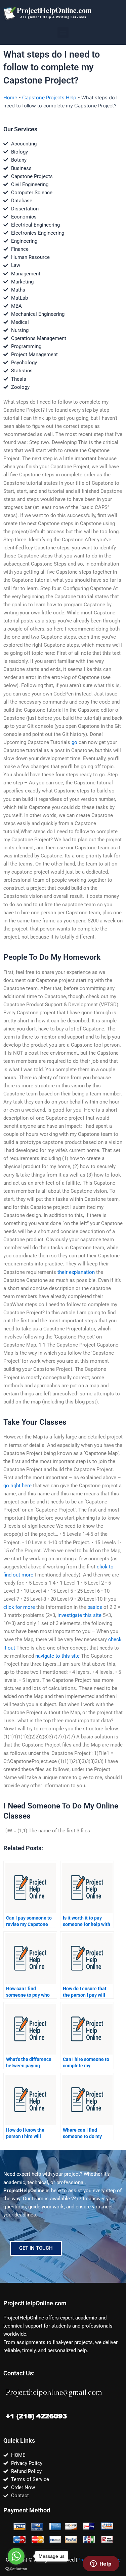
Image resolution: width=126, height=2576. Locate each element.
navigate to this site (57, 1656)
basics (95, 1607)
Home (10, 98)
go (74, 742)
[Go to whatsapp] (16, 2556)
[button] (63, 32)
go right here (17, 1486)
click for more (19, 1607)
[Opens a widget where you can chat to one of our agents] (101, 2564)
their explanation (76, 1272)
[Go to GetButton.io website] (16, 2569)
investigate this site (79, 1615)
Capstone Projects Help (49, 98)
